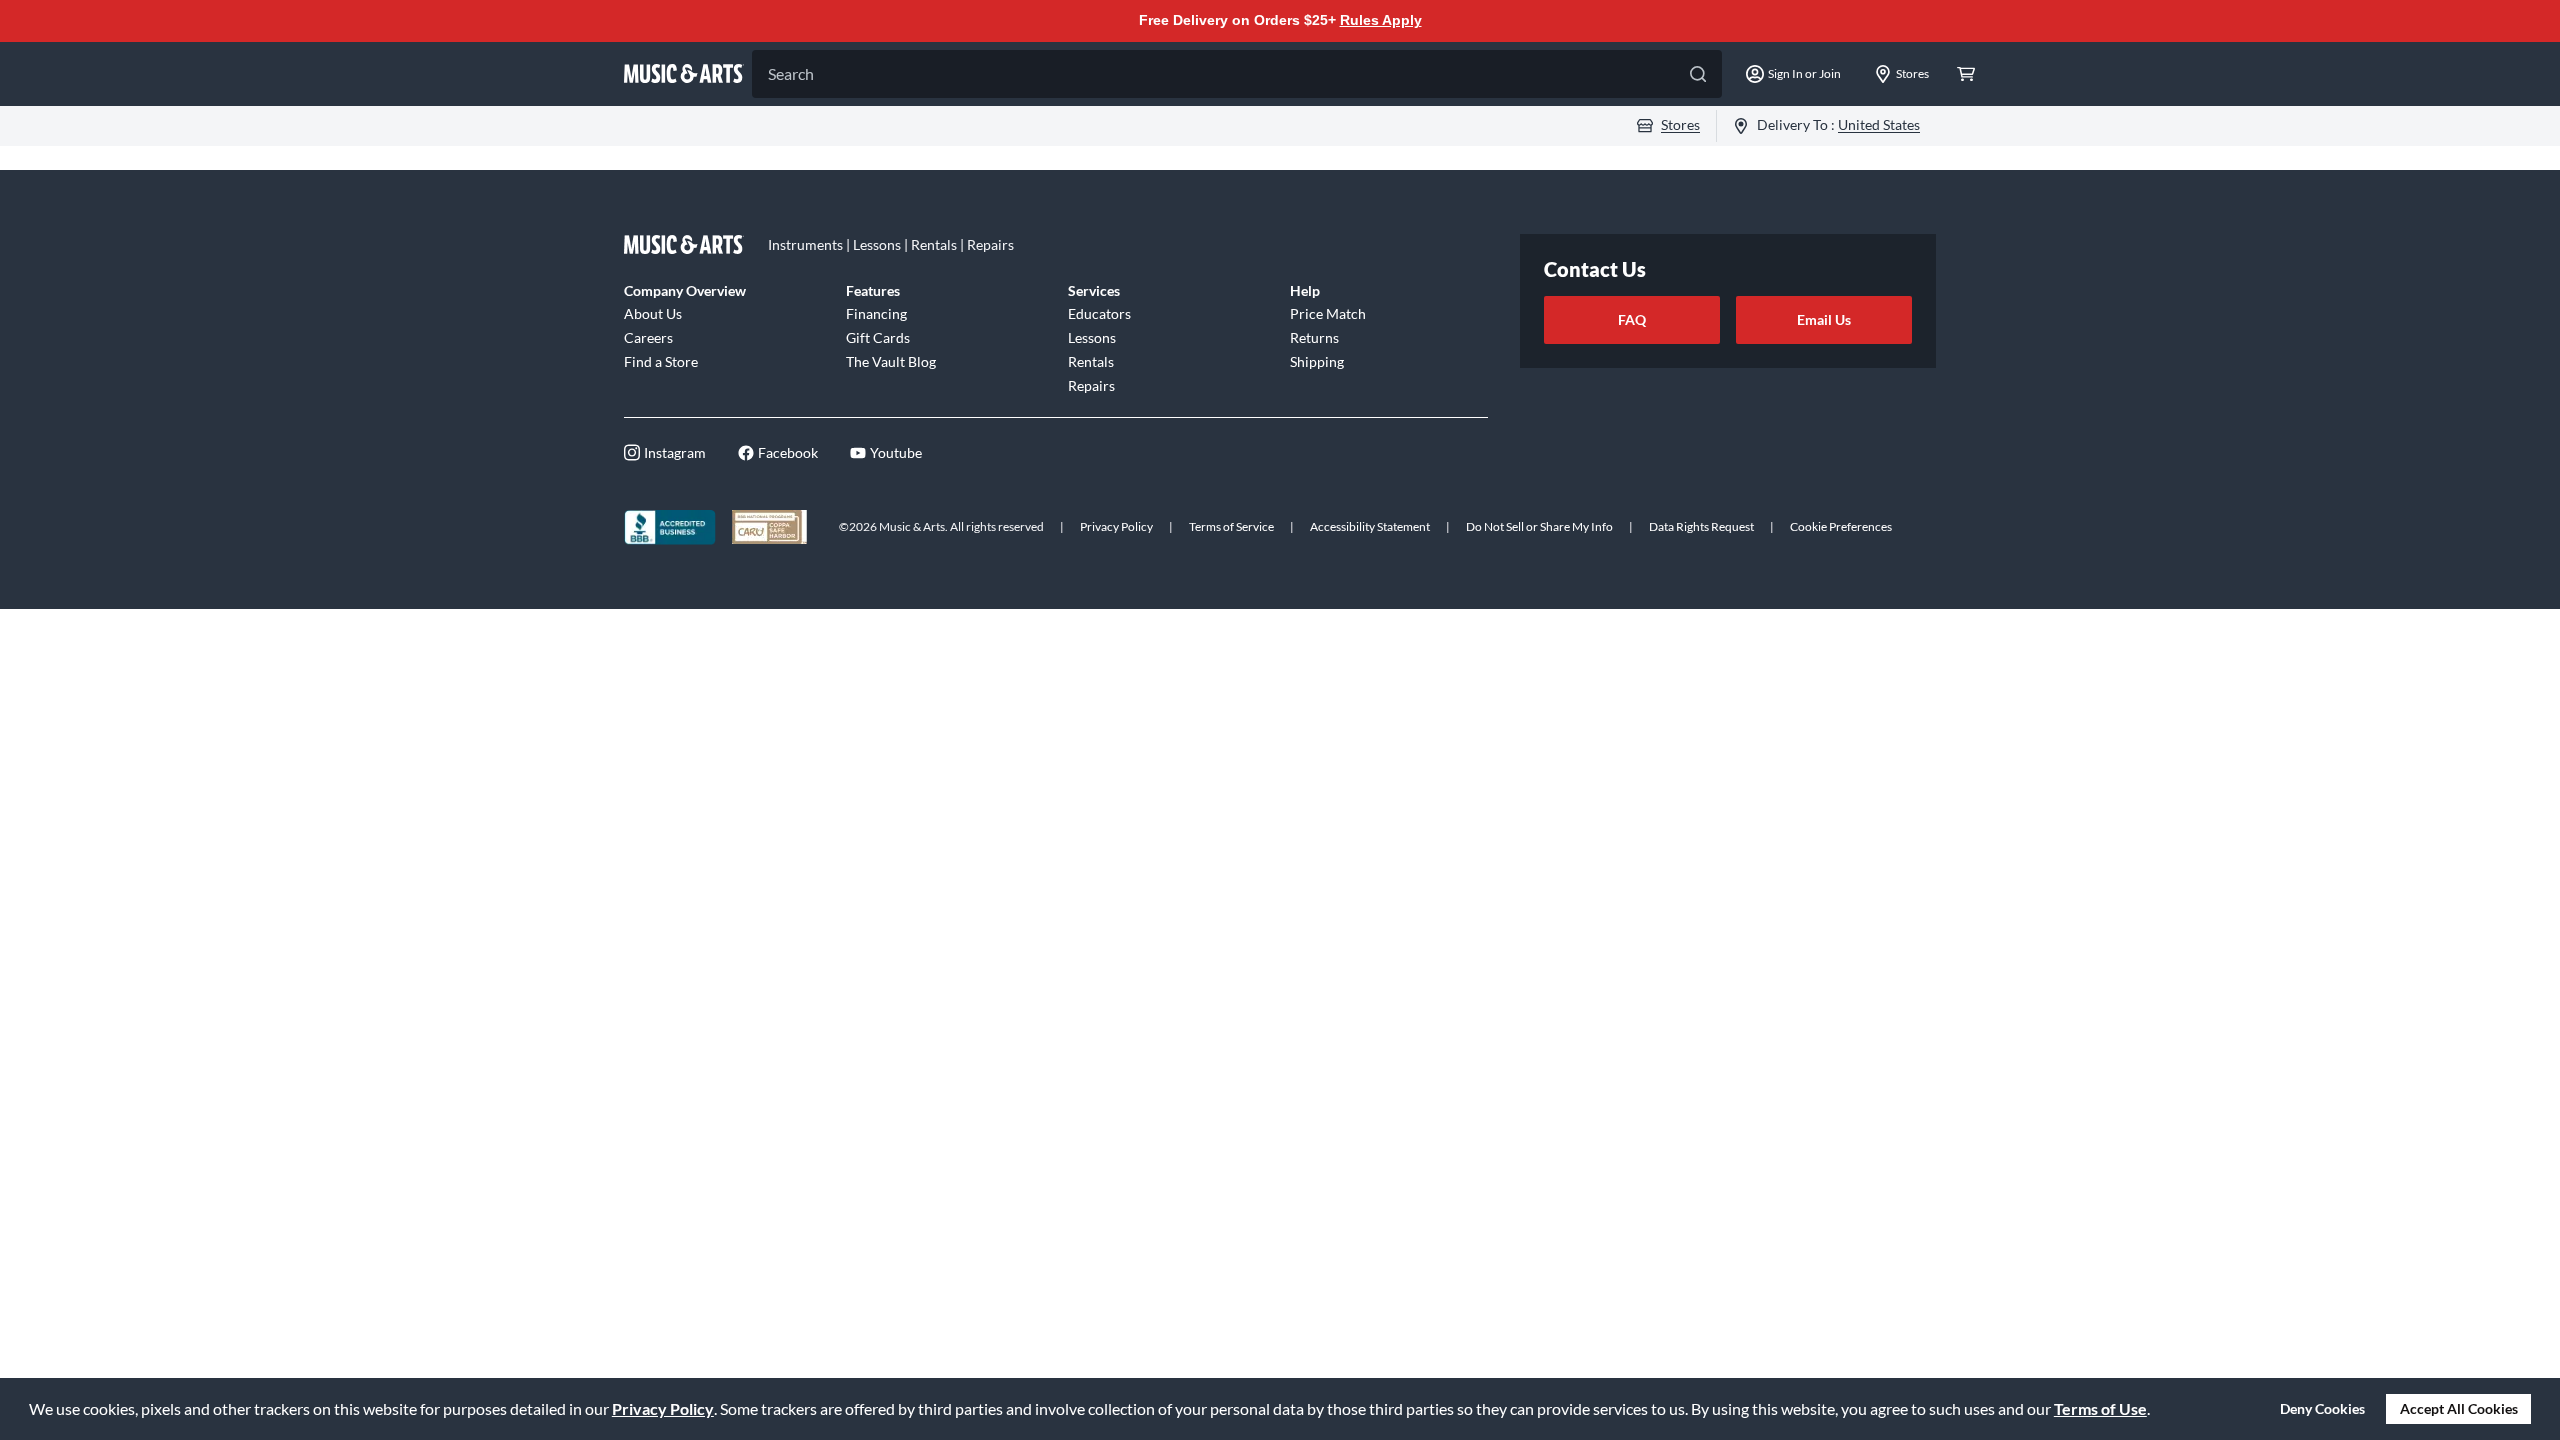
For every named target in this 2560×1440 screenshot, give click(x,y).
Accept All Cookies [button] (2459, 1408)
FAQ (1632, 319)
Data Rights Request (1701, 526)
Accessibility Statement (1370, 526)
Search (791, 73)
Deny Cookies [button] (2322, 1408)
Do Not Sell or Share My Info (1539, 526)
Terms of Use (2100, 1408)
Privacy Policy (663, 1408)
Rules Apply (1381, 20)
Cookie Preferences (1841, 526)
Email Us (1824, 319)
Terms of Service (1231, 526)
